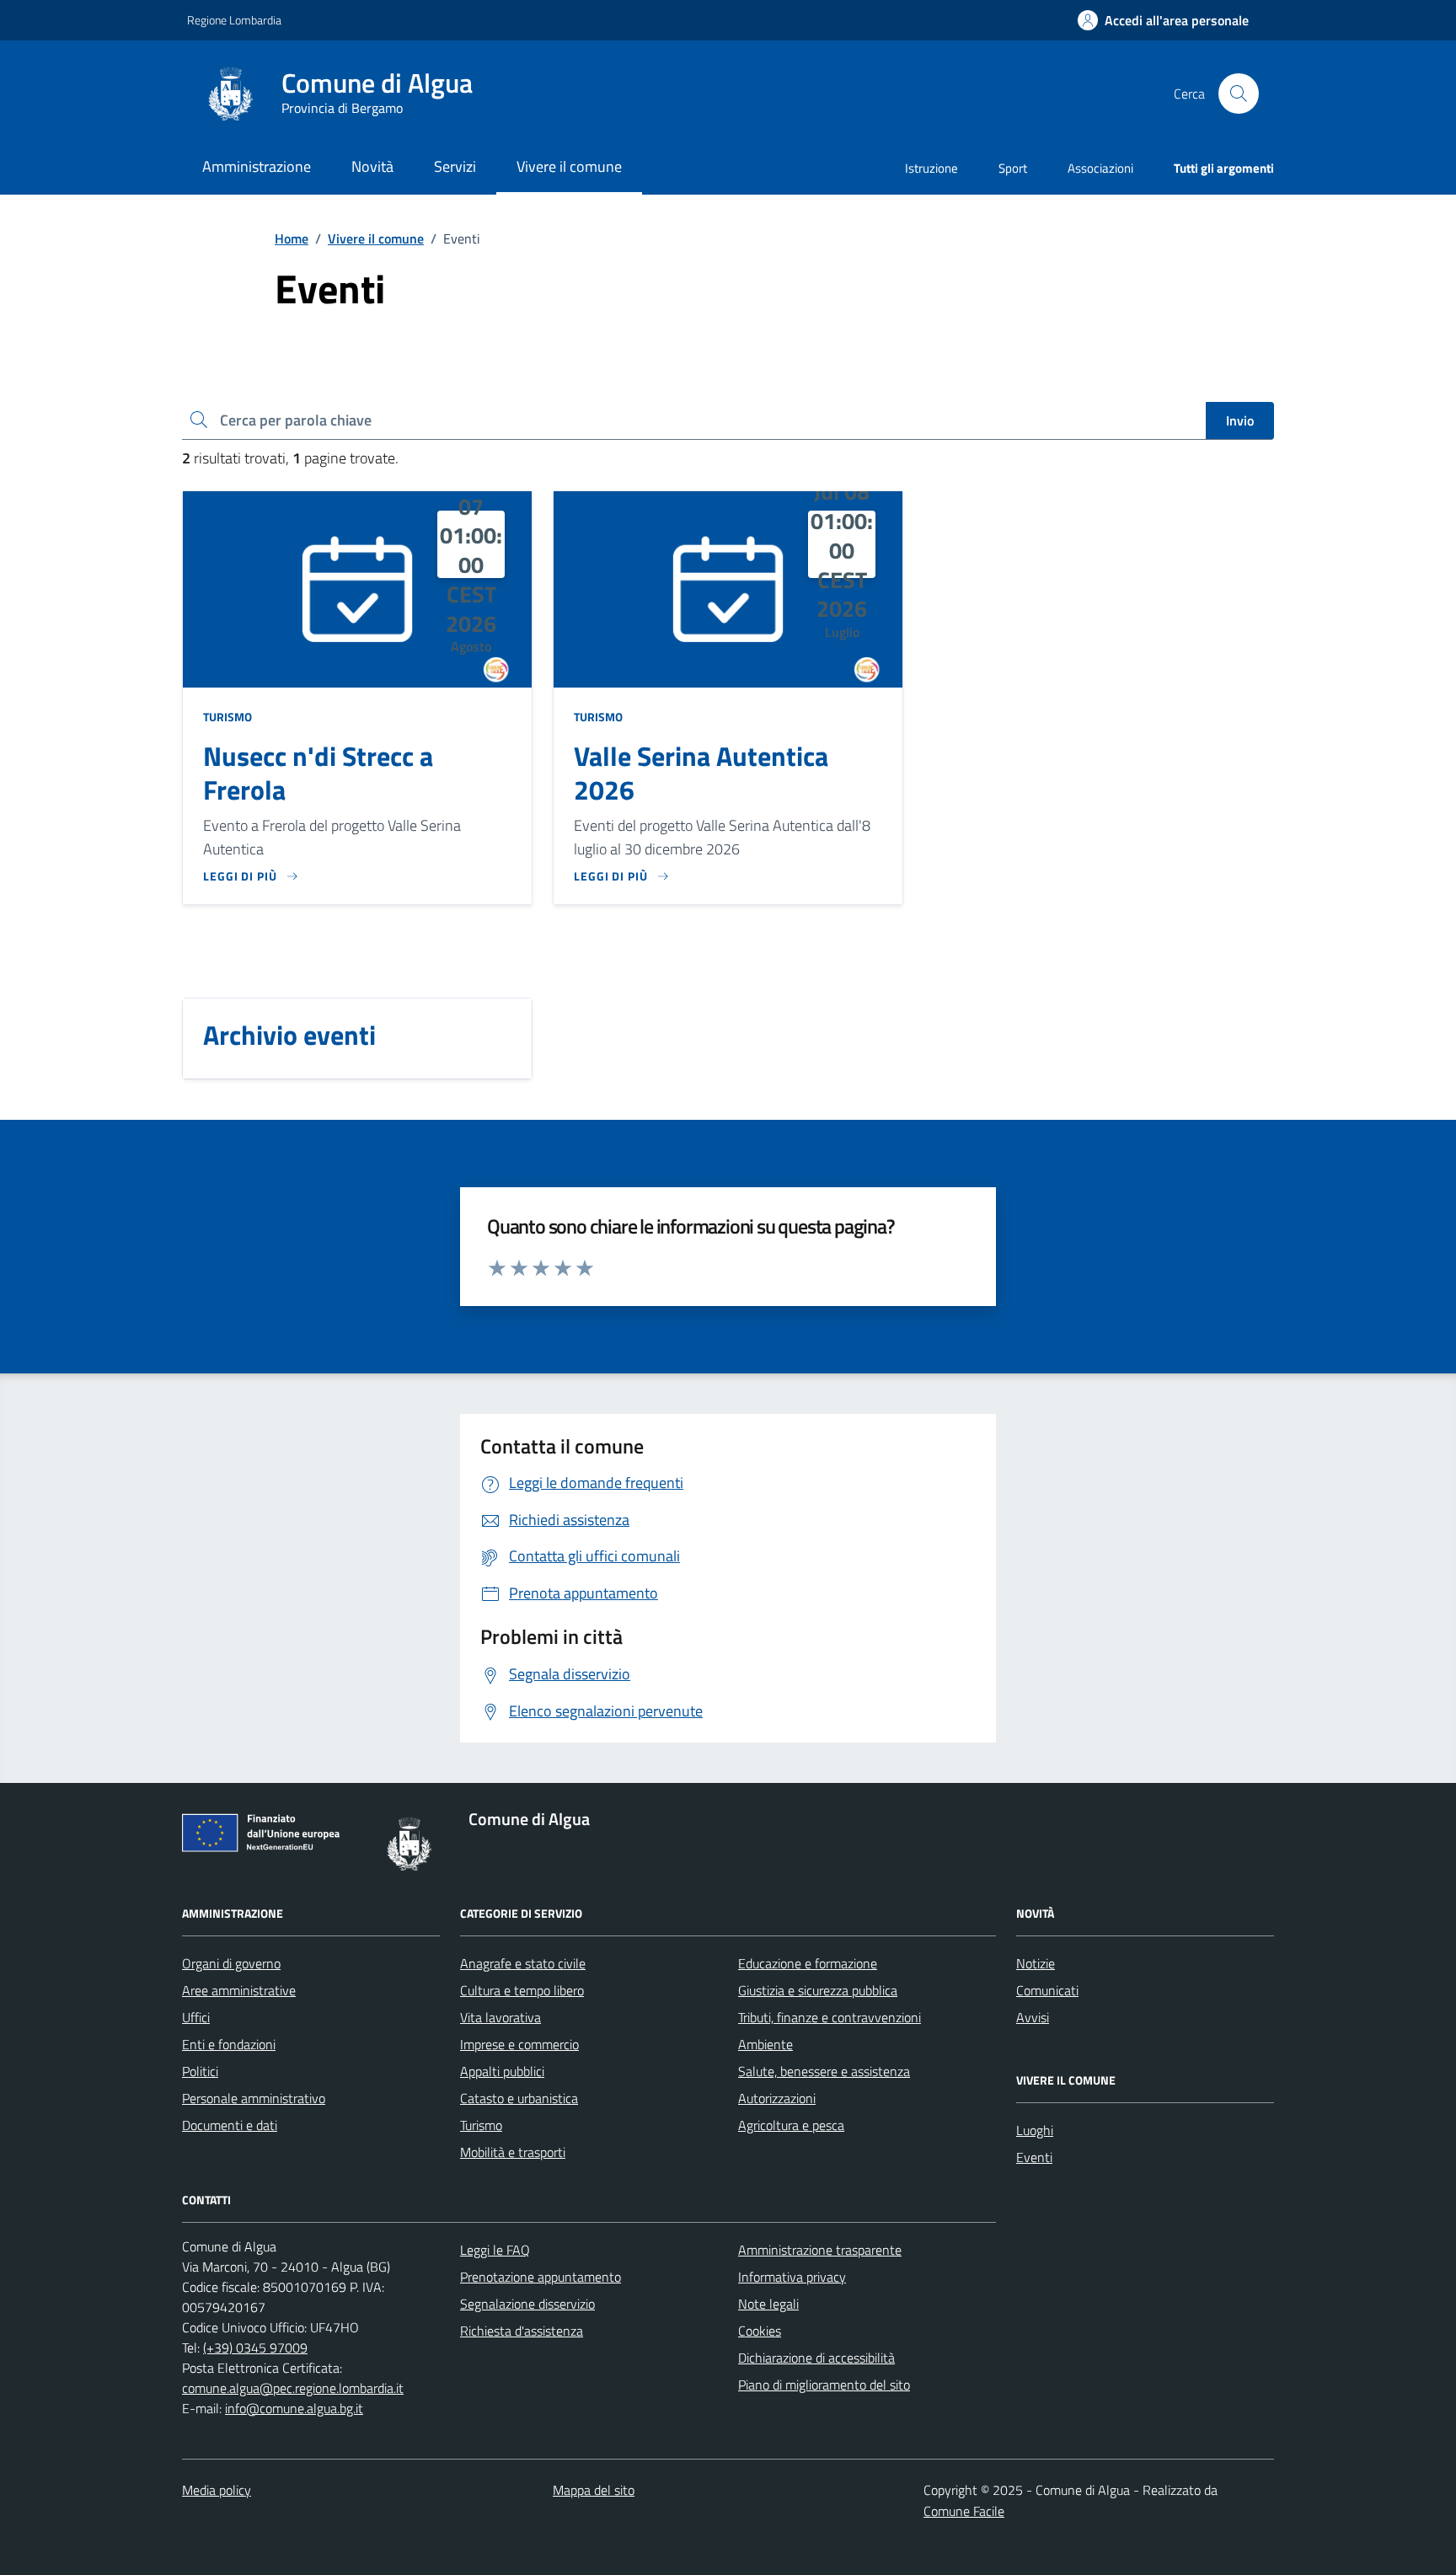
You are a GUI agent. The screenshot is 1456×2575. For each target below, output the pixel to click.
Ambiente (765, 2044)
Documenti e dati (230, 2125)
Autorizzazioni (777, 2098)
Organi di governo (231, 1963)
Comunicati (1047, 1990)
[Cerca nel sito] (1239, 94)
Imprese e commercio (519, 2044)
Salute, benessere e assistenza (824, 2071)
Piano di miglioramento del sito (824, 2385)
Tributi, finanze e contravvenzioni (830, 2017)
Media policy (217, 2490)
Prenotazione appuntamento (541, 2277)
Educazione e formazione (808, 1963)
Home (292, 238)
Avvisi (1033, 2017)
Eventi (1034, 2157)
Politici (200, 2071)
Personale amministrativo (254, 2098)
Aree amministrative (239, 1990)
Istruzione (931, 168)
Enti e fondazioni (229, 2044)
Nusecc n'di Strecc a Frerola (318, 774)
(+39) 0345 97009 (255, 2347)
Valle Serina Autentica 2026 (701, 774)
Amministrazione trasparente (820, 2250)
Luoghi (1035, 2130)
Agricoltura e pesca (791, 2125)
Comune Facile (964, 2511)
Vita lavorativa (500, 2017)
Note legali (768, 2304)
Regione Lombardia (234, 20)
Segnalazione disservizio (527, 2304)
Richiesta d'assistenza (522, 2331)
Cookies (760, 2331)
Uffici (196, 2017)
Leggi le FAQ (495, 2250)
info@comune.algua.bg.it (294, 2408)
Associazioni (1100, 168)
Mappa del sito (594, 2490)
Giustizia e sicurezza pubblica (818, 1990)
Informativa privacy (792, 2277)
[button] (1163, 21)
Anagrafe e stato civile (523, 1963)
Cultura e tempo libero (522, 1990)
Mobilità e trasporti (513, 2152)
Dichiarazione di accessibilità (816, 2358)
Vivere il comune (376, 238)
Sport (1013, 168)
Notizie (1036, 1963)
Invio (1240, 420)
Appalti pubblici (502, 2071)
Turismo (227, 717)
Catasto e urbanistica (519, 2098)
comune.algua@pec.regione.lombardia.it (293, 2388)
